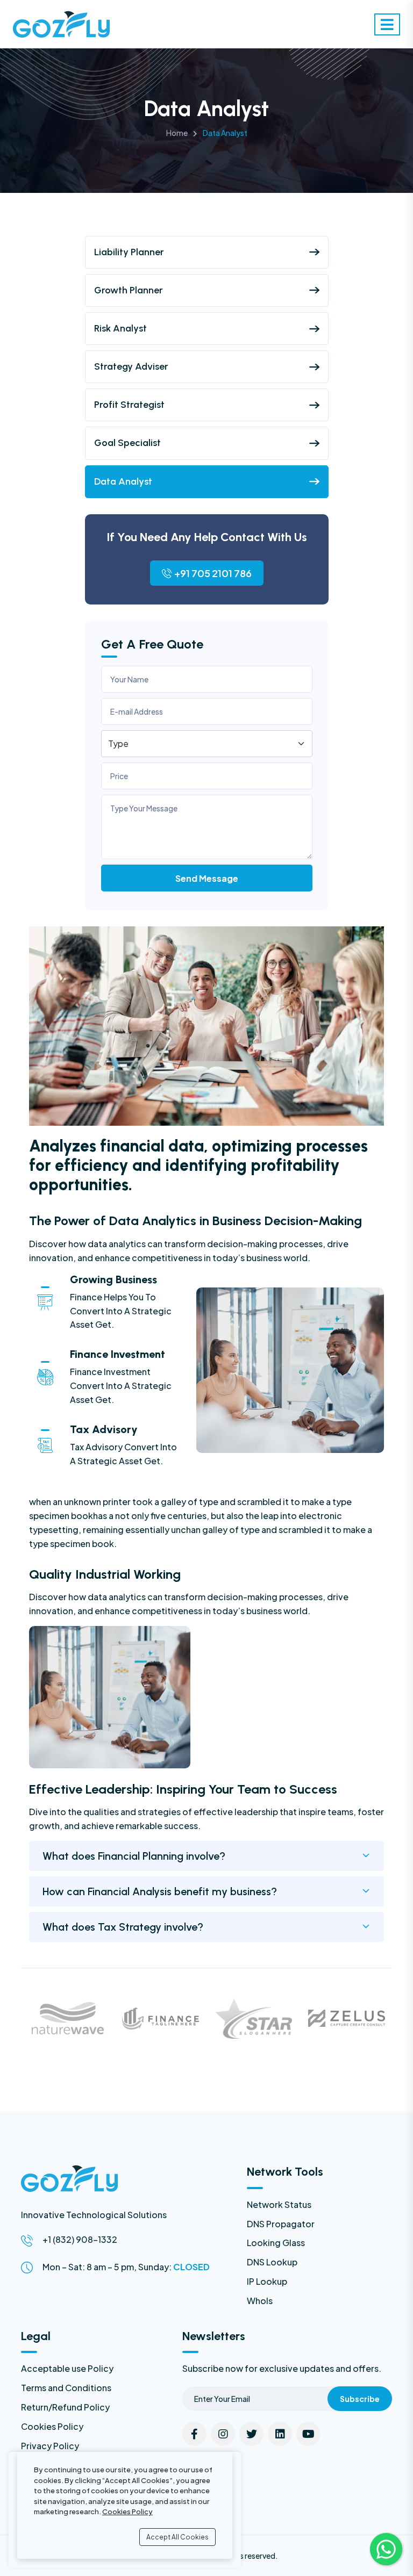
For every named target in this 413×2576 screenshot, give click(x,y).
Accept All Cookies (177, 2537)
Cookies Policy (52, 2426)
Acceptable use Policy (67, 2368)
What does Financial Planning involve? (134, 1856)
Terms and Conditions (66, 2388)
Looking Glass (276, 2243)
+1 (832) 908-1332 (80, 2239)
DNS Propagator (281, 2224)
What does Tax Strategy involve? (123, 1927)
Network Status (279, 2204)
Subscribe (360, 2399)
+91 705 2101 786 (213, 573)
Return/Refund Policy (65, 2407)
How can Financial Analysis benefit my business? (160, 1891)
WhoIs (260, 2301)
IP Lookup (267, 2281)
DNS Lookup (272, 2262)
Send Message (207, 878)
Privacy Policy (50, 2446)
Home (177, 133)
